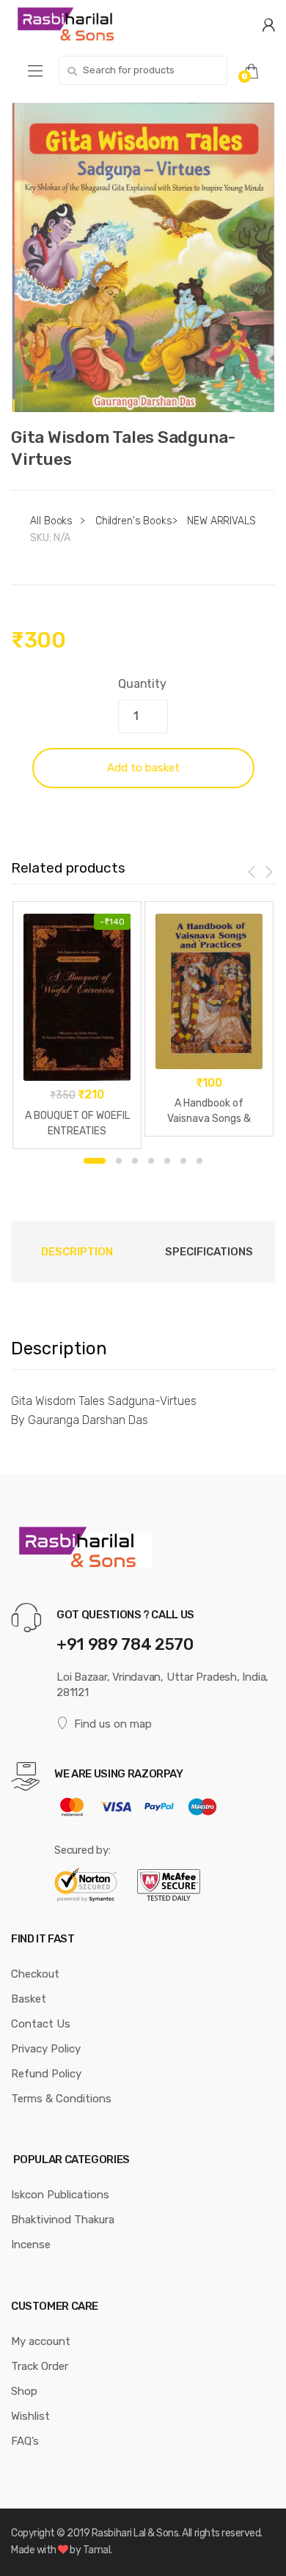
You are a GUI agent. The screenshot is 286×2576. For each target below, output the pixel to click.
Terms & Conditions (61, 2099)
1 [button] (95, 1161)
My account (41, 2341)
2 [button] (119, 1161)
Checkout (35, 1974)
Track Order (40, 2366)
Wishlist (30, 2416)
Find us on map (113, 1724)
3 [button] (135, 1161)
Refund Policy (46, 2074)
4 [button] (151, 1161)
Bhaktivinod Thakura (63, 2220)
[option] (143, 258)
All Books (51, 521)
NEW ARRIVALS (221, 521)
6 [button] (183, 1161)
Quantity (142, 684)
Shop (24, 2391)
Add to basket (143, 768)
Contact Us (41, 2024)
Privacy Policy (46, 2049)
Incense (31, 2245)
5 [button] (167, 1161)
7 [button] (199, 1161)
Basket (29, 1999)
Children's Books (134, 521)
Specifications (209, 1252)
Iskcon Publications (60, 2195)
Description (77, 1252)
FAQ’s (25, 2441)
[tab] (77, 1252)
